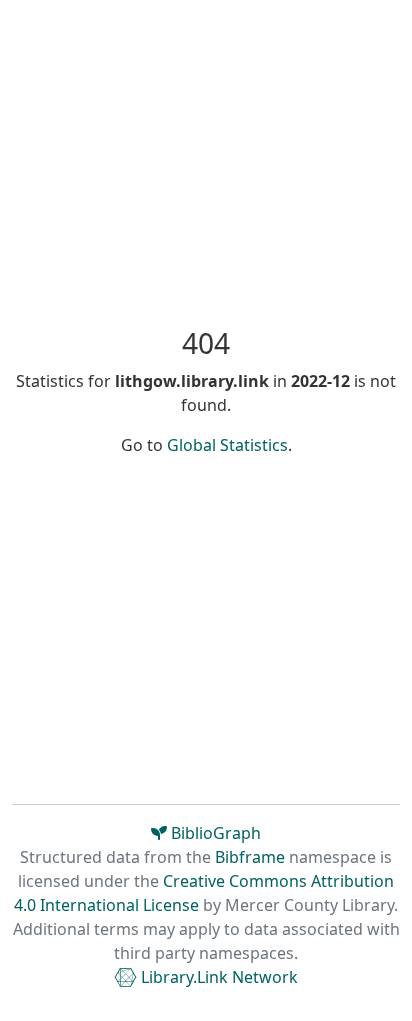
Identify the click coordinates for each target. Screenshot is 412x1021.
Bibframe (250, 857)
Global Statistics (227, 445)
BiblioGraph (214, 833)
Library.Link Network (217, 977)
